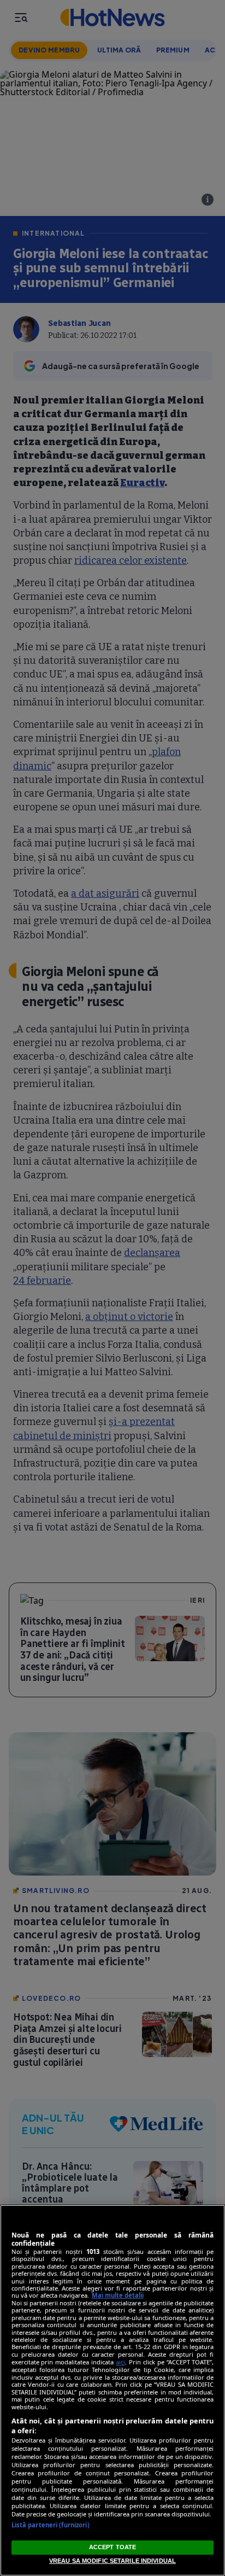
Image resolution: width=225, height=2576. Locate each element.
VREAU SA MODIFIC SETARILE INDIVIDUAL (112, 2561)
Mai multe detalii (118, 2295)
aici (120, 2362)
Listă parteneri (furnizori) (51, 2525)
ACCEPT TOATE (112, 2547)
